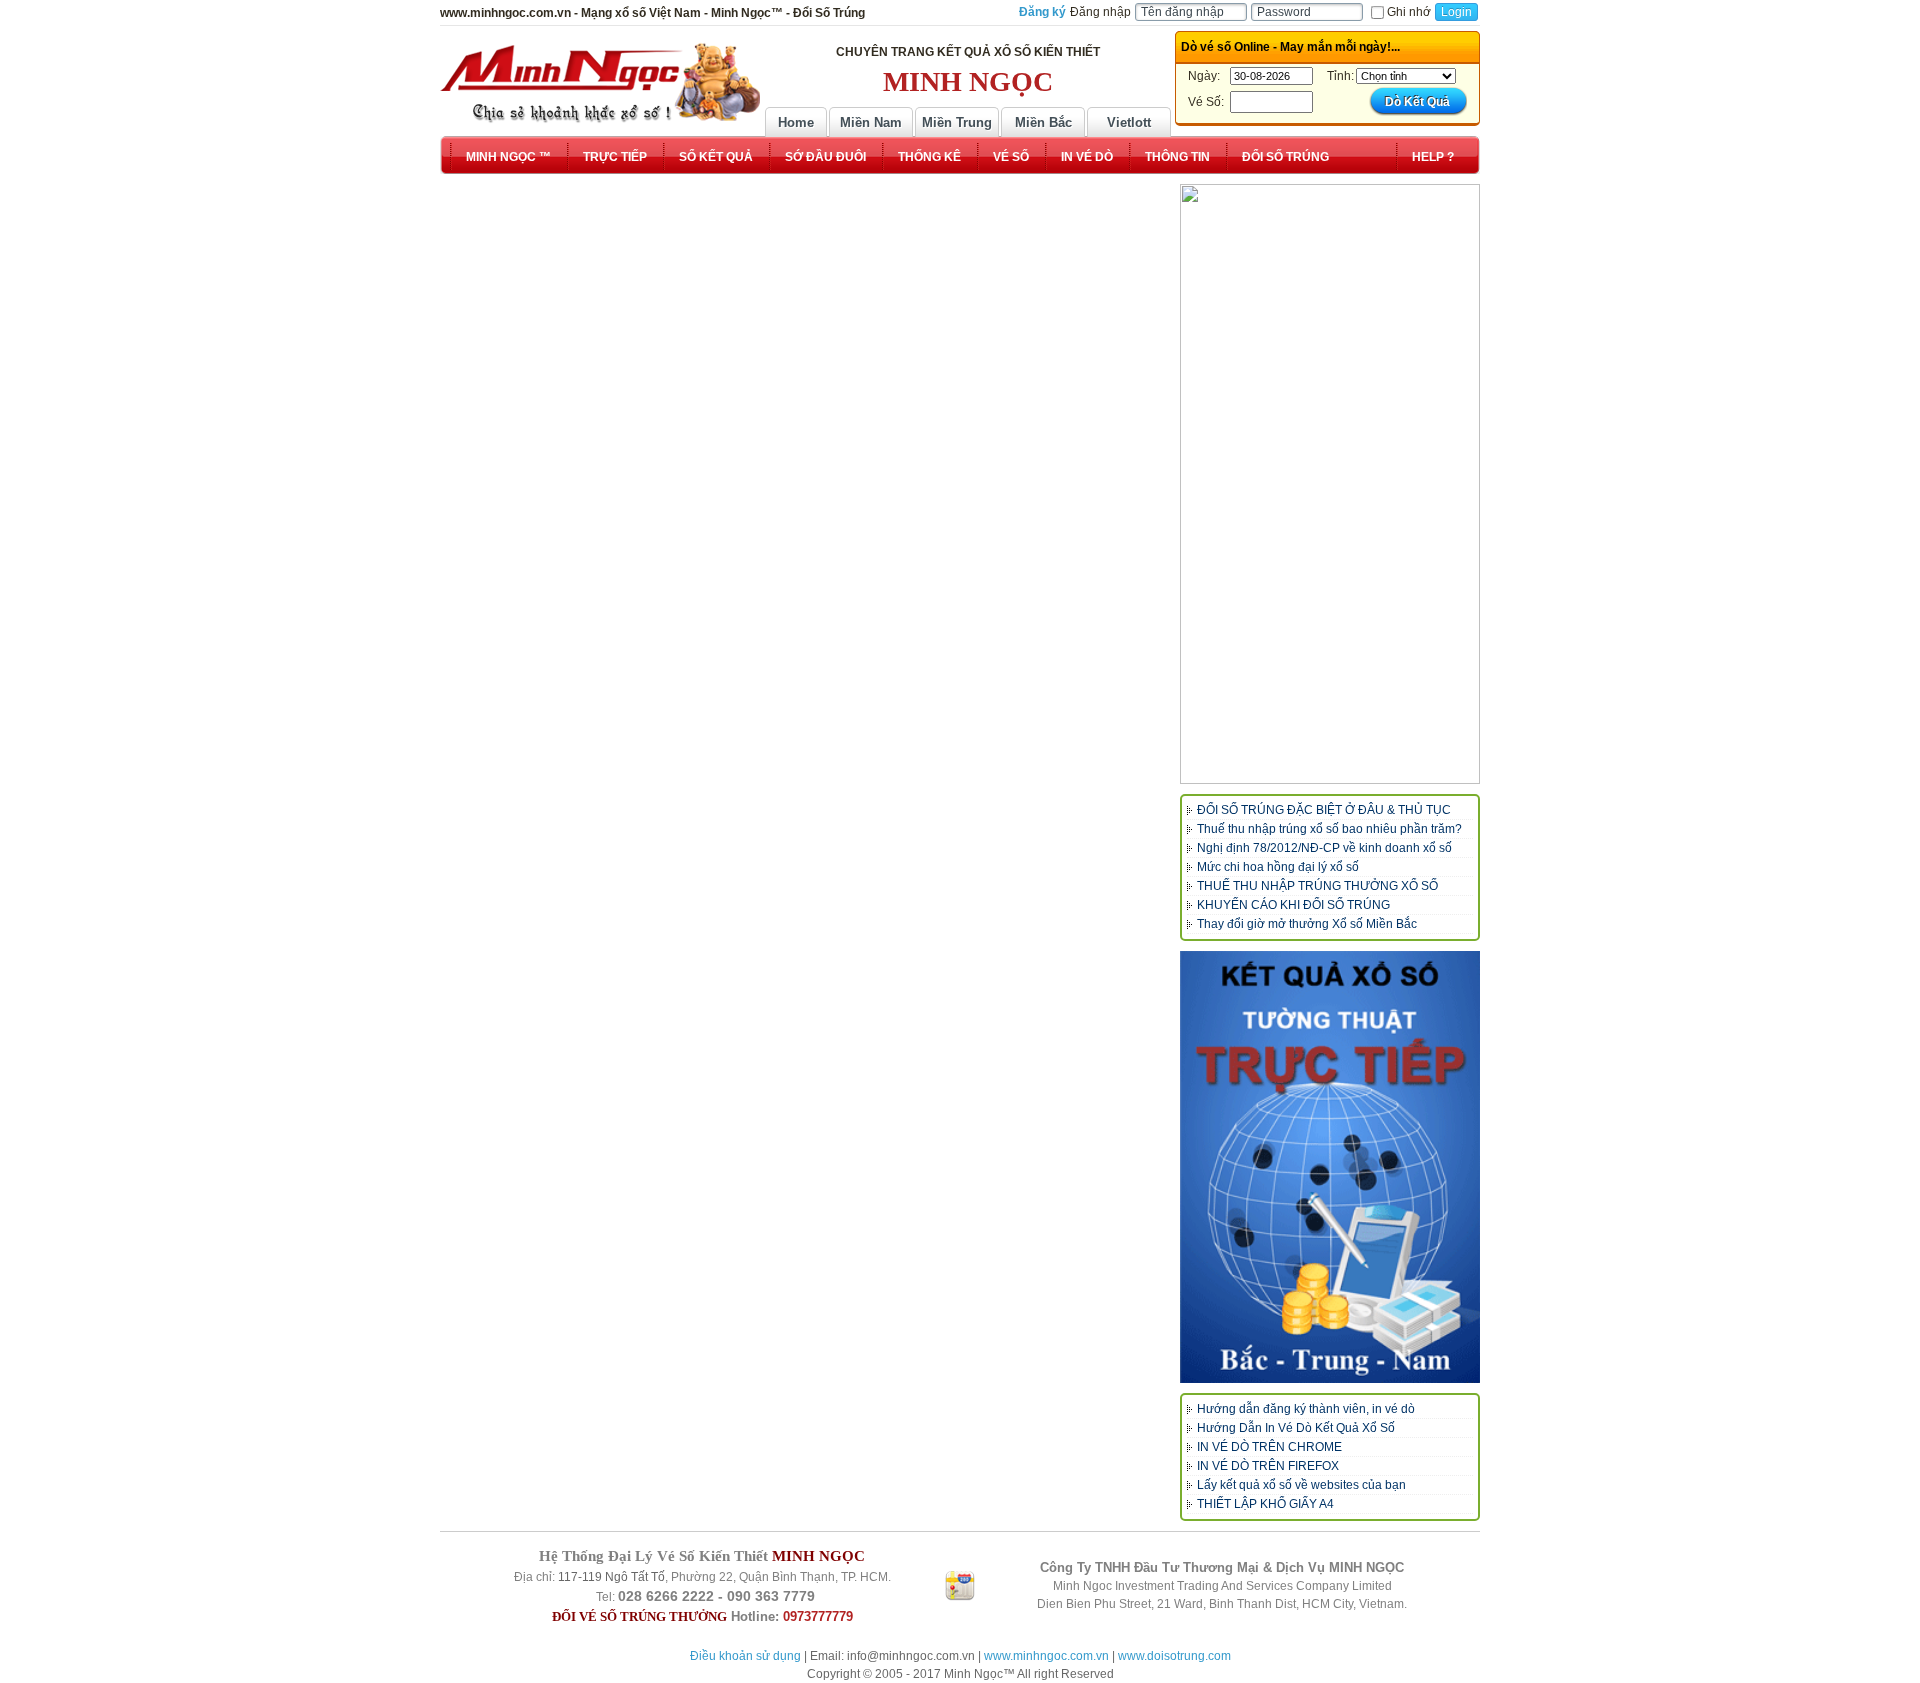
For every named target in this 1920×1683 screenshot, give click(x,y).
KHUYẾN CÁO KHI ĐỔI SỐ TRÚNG (1293, 905)
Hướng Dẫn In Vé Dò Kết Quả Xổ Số (1296, 1428)
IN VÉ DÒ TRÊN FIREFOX (1268, 1466)
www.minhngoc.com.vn (1046, 1656)
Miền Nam (871, 122)
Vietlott (1129, 122)
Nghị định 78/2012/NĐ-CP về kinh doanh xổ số (1324, 848)
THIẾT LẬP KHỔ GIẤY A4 (1265, 1504)
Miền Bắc (1043, 122)
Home (796, 122)
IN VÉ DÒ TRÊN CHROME (1269, 1447)
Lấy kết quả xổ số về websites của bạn (1301, 1485)
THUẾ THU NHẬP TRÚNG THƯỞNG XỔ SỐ (1317, 886)
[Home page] (600, 83)
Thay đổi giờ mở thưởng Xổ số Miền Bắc (1307, 924)
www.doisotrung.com (1174, 1656)
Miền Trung (957, 122)
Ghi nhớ (1409, 12)
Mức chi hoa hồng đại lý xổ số (1278, 867)
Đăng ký (1042, 12)
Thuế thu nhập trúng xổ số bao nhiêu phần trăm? (1329, 829)
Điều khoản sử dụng (745, 1656)
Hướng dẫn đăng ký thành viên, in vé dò (1306, 1409)
